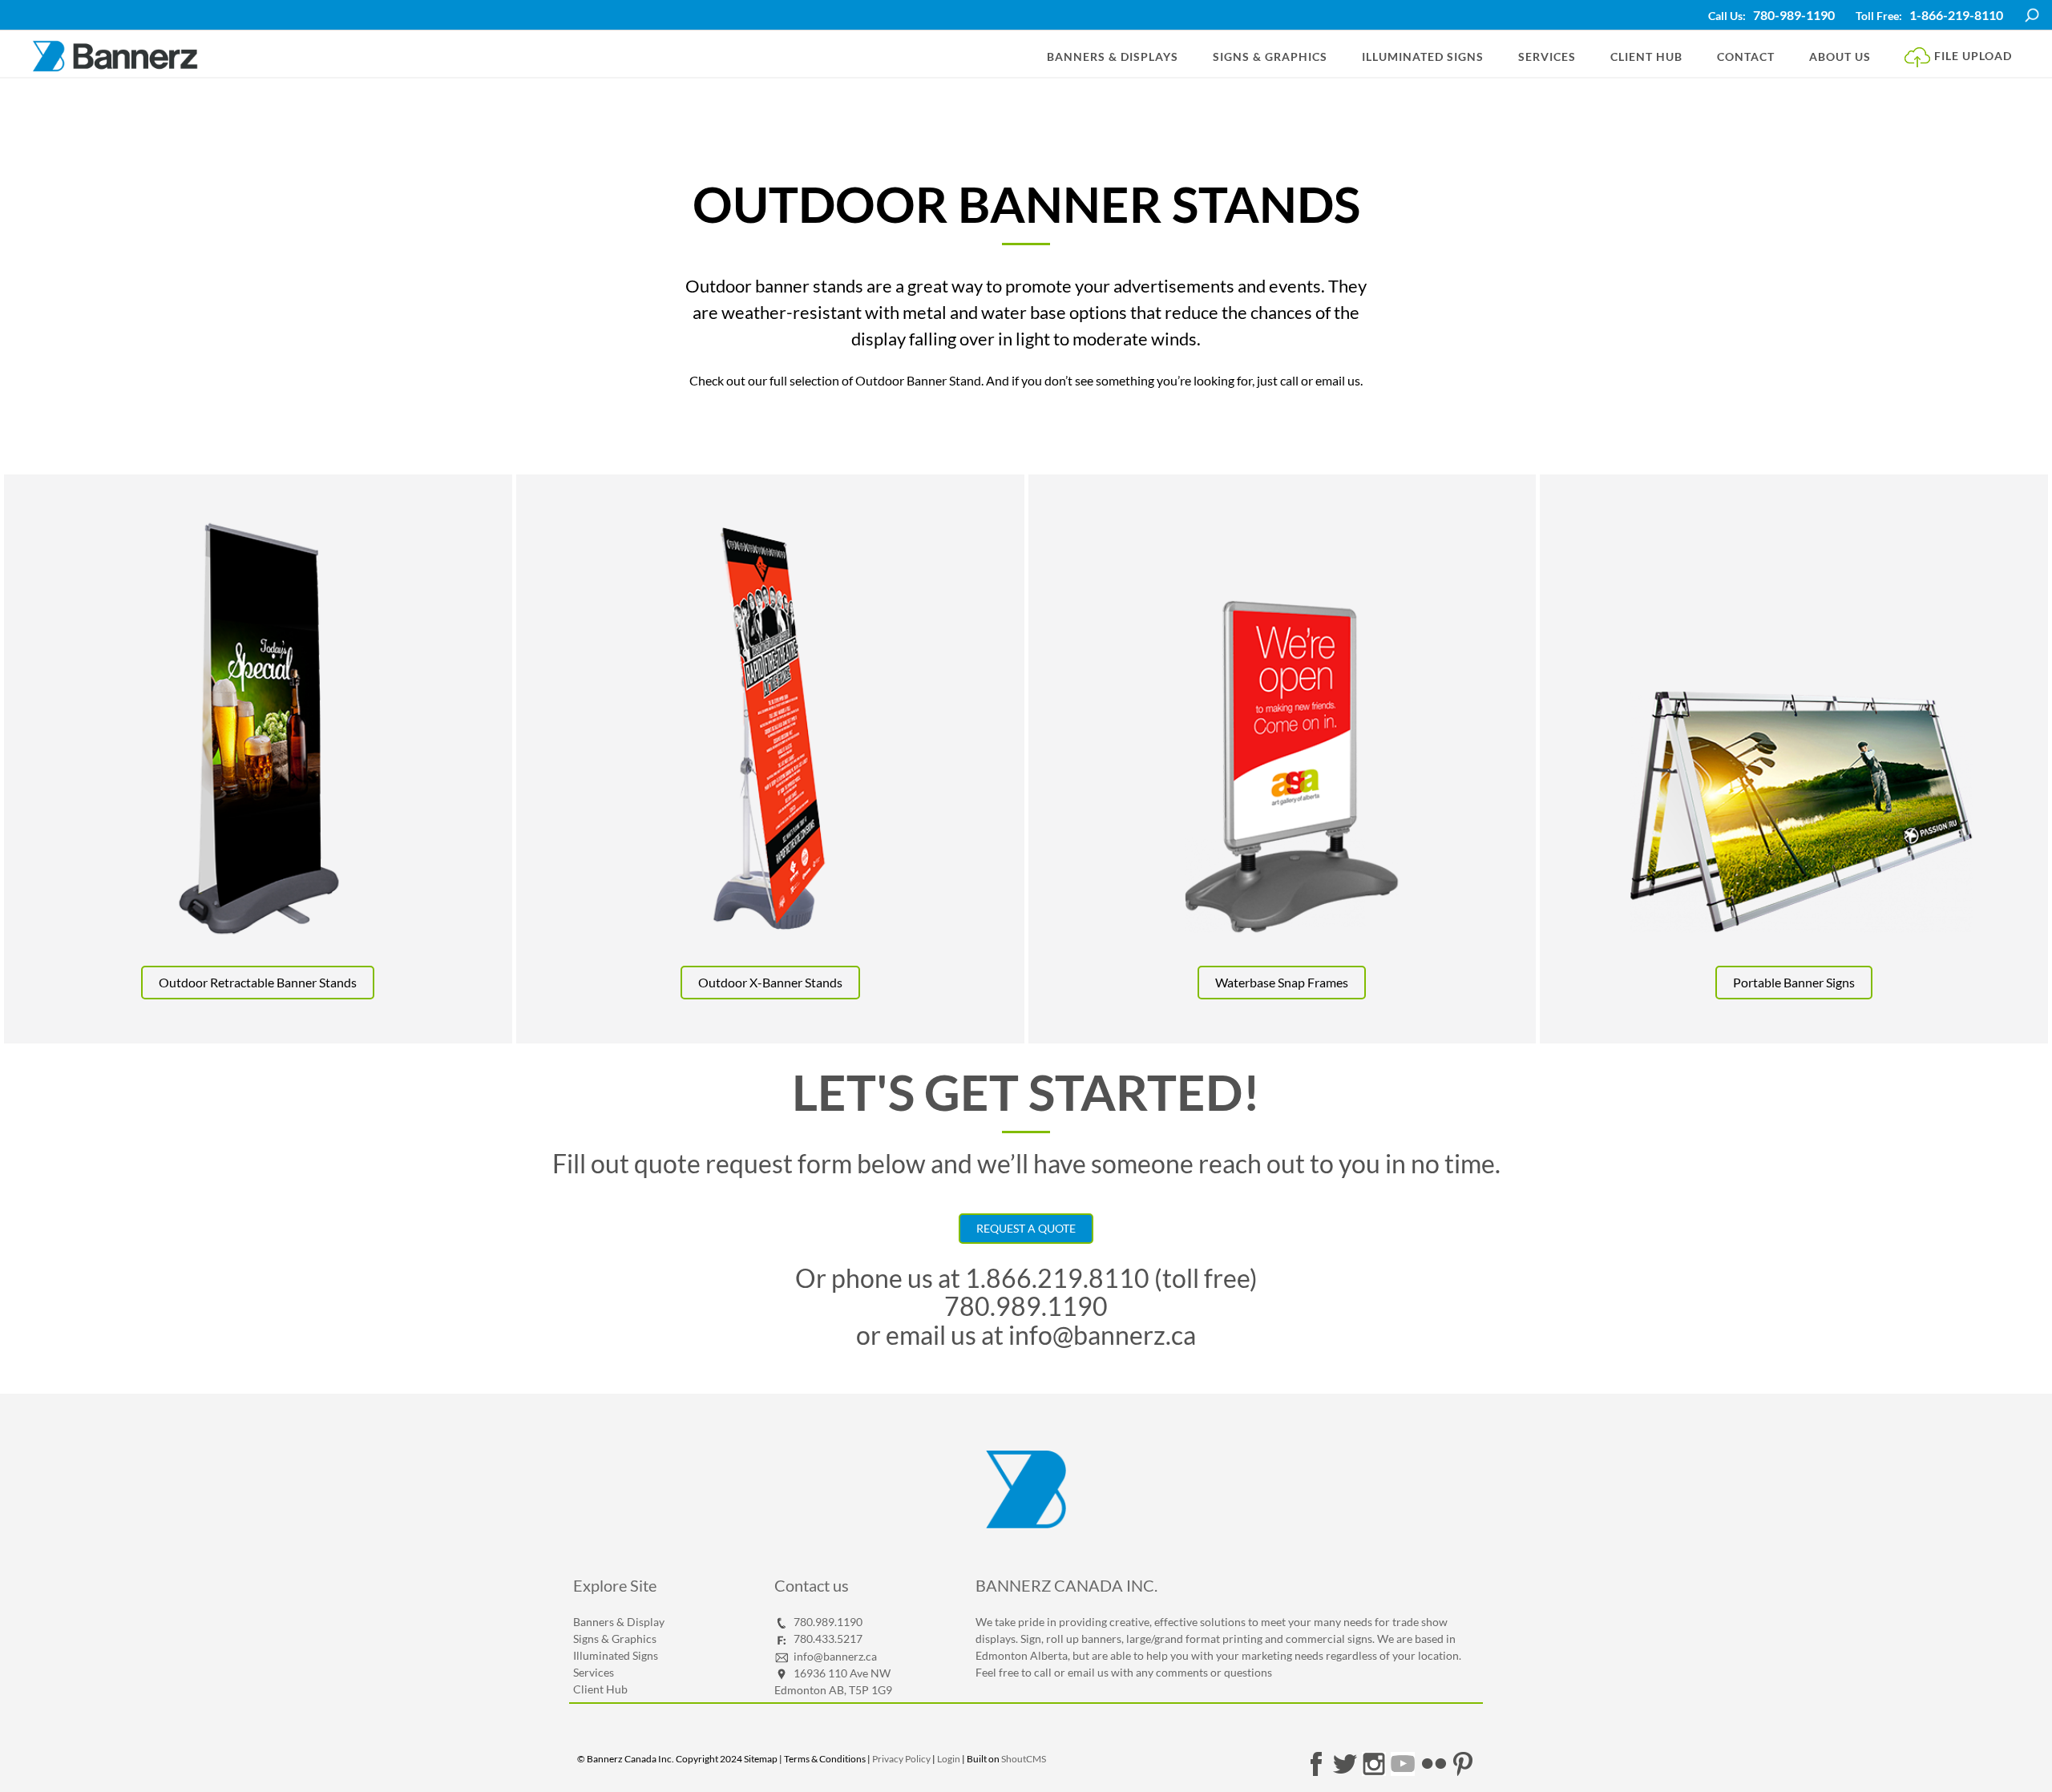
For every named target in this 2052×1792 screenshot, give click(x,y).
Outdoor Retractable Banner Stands (258, 982)
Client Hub (1646, 57)
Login (949, 1759)
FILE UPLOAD (1971, 55)
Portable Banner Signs (1794, 982)
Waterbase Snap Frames (1282, 982)
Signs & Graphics (1270, 57)
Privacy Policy (901, 1759)
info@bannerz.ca (1100, 1335)
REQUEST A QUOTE (1026, 1228)
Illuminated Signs (1423, 57)
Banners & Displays (1113, 57)
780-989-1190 (1794, 15)
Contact (1746, 57)
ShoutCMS (1024, 1759)
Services (1547, 57)
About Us (1840, 57)
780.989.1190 (1026, 1306)
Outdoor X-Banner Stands (770, 982)
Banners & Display (619, 1622)
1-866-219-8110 (1956, 15)
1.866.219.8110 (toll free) (1111, 1278)
